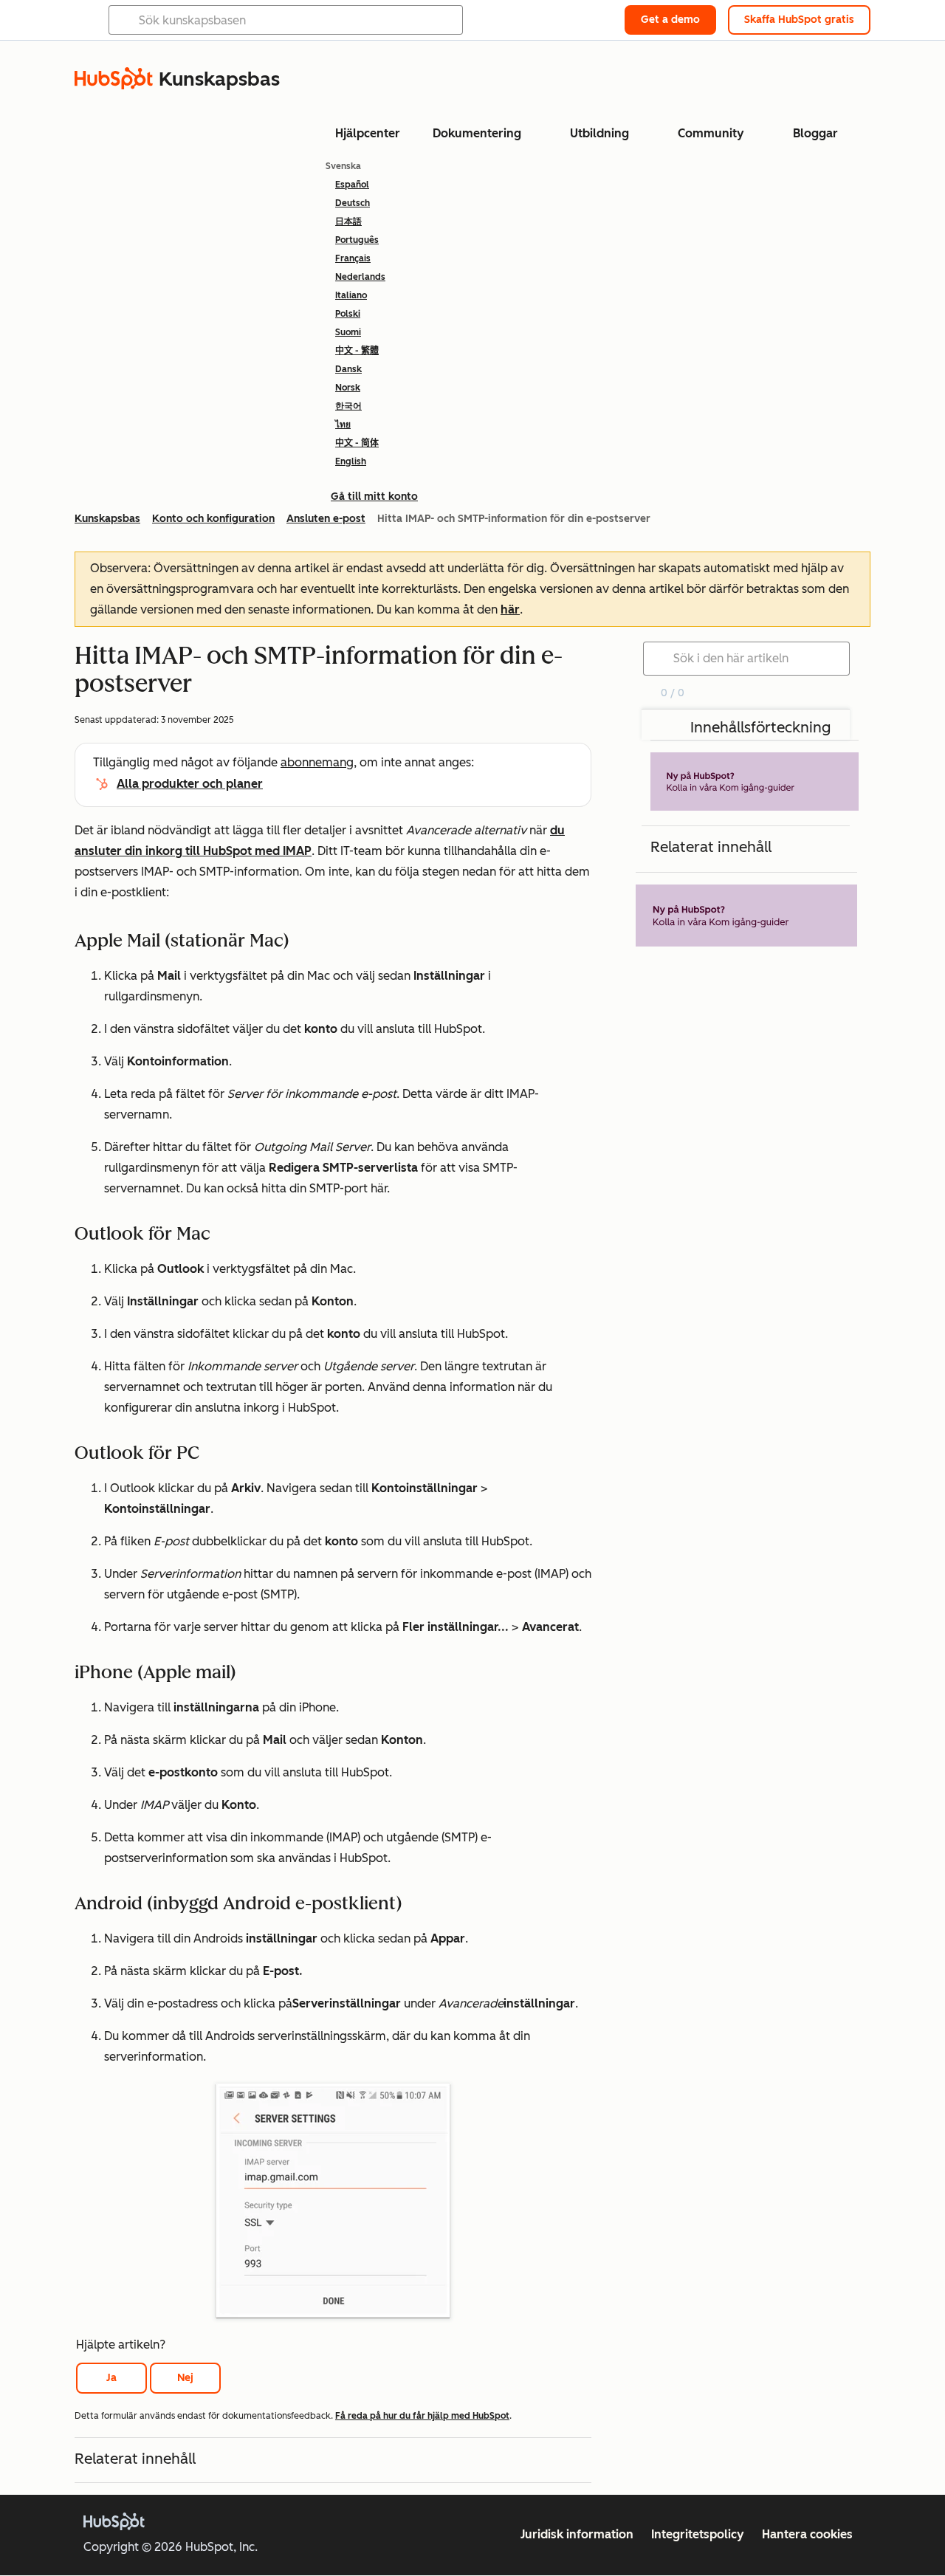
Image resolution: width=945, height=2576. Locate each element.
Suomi (348, 332)
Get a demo (670, 20)
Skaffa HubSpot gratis (799, 20)
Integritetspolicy (698, 2534)
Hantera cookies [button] (807, 2534)
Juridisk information (577, 2534)
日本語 (348, 221)
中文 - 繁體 (357, 351)
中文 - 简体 (357, 443)
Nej (185, 2378)
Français (353, 258)
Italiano (351, 295)
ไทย (343, 425)
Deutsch (353, 203)
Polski (348, 314)
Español (352, 185)
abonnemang (317, 762)
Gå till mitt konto (374, 497)
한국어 (348, 406)
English (351, 461)
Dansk (348, 369)
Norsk (348, 388)
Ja (111, 2378)
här (510, 609)
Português (357, 240)
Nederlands (360, 277)
